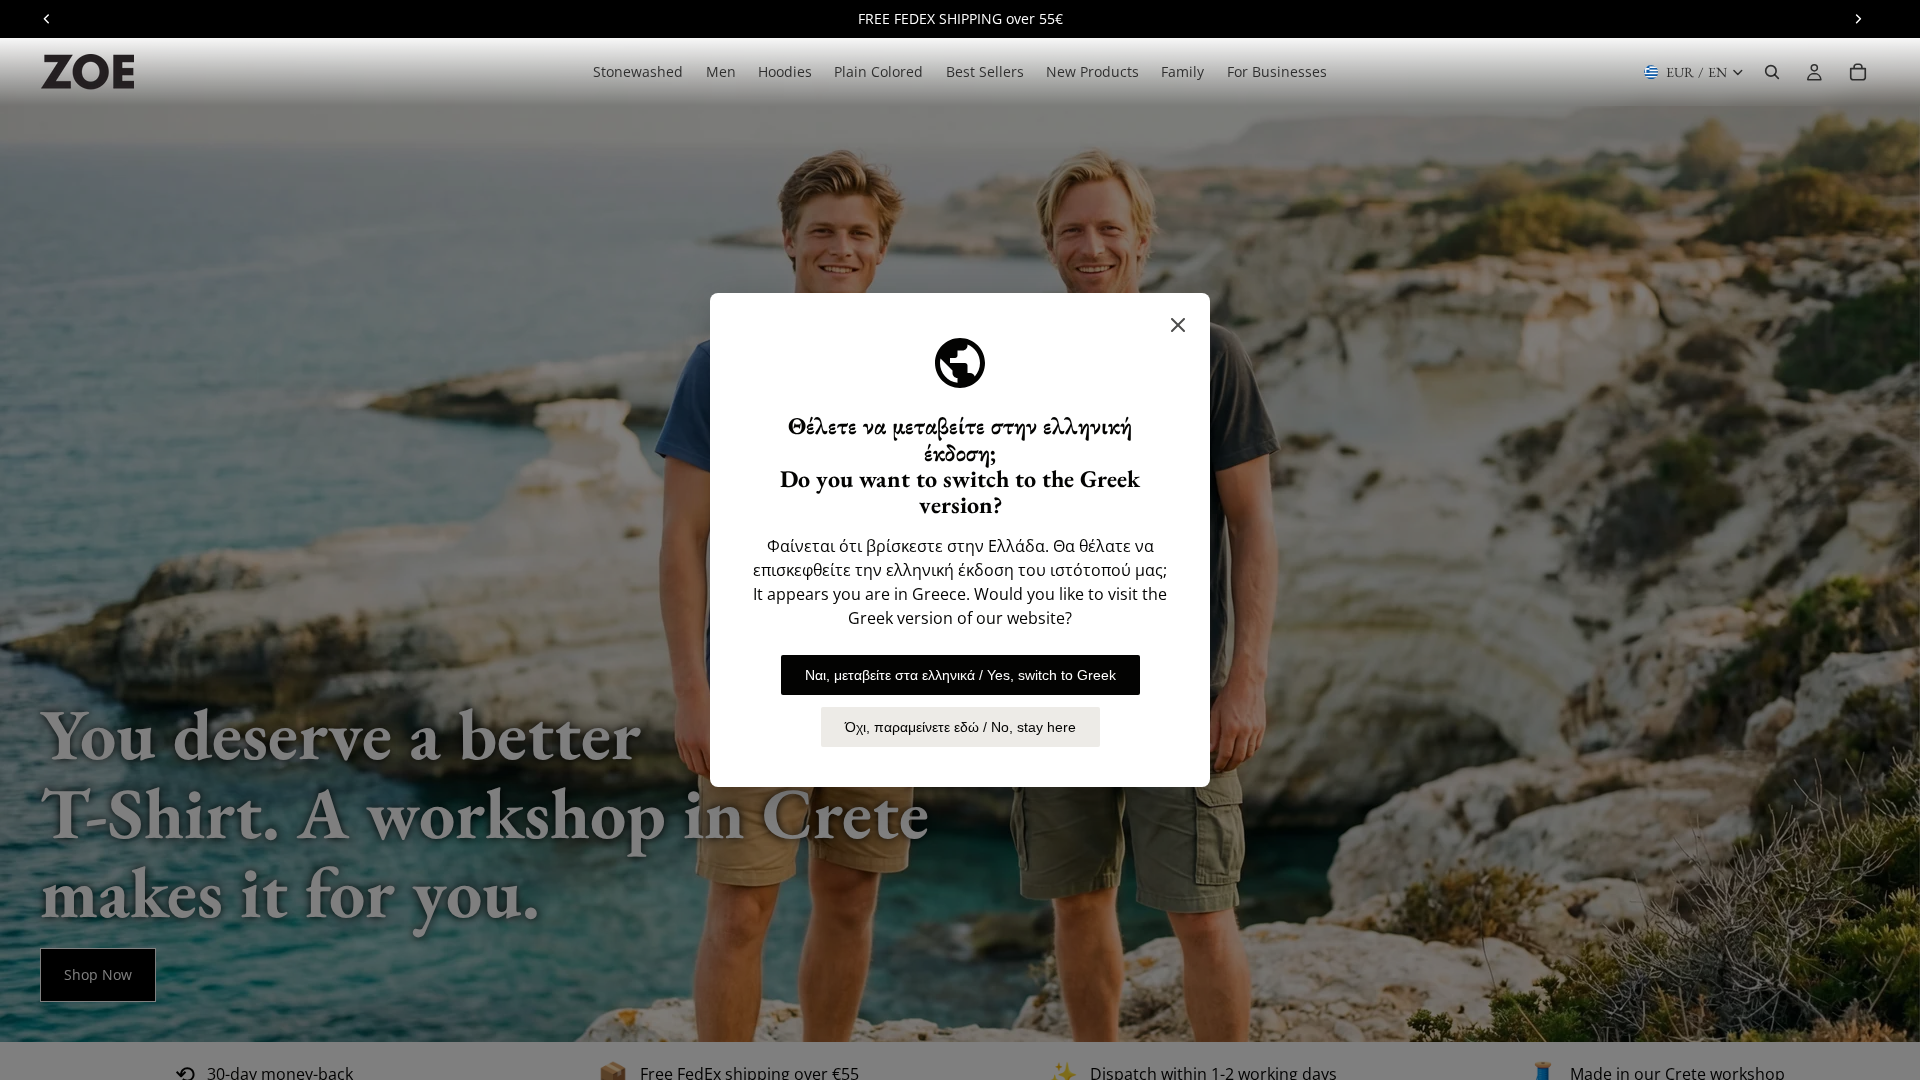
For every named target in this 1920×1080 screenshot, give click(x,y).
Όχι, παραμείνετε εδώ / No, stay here (960, 727)
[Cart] (1858, 72)
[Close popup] (1178, 325)
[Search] (1772, 72)
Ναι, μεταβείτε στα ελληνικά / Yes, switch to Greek (960, 675)
